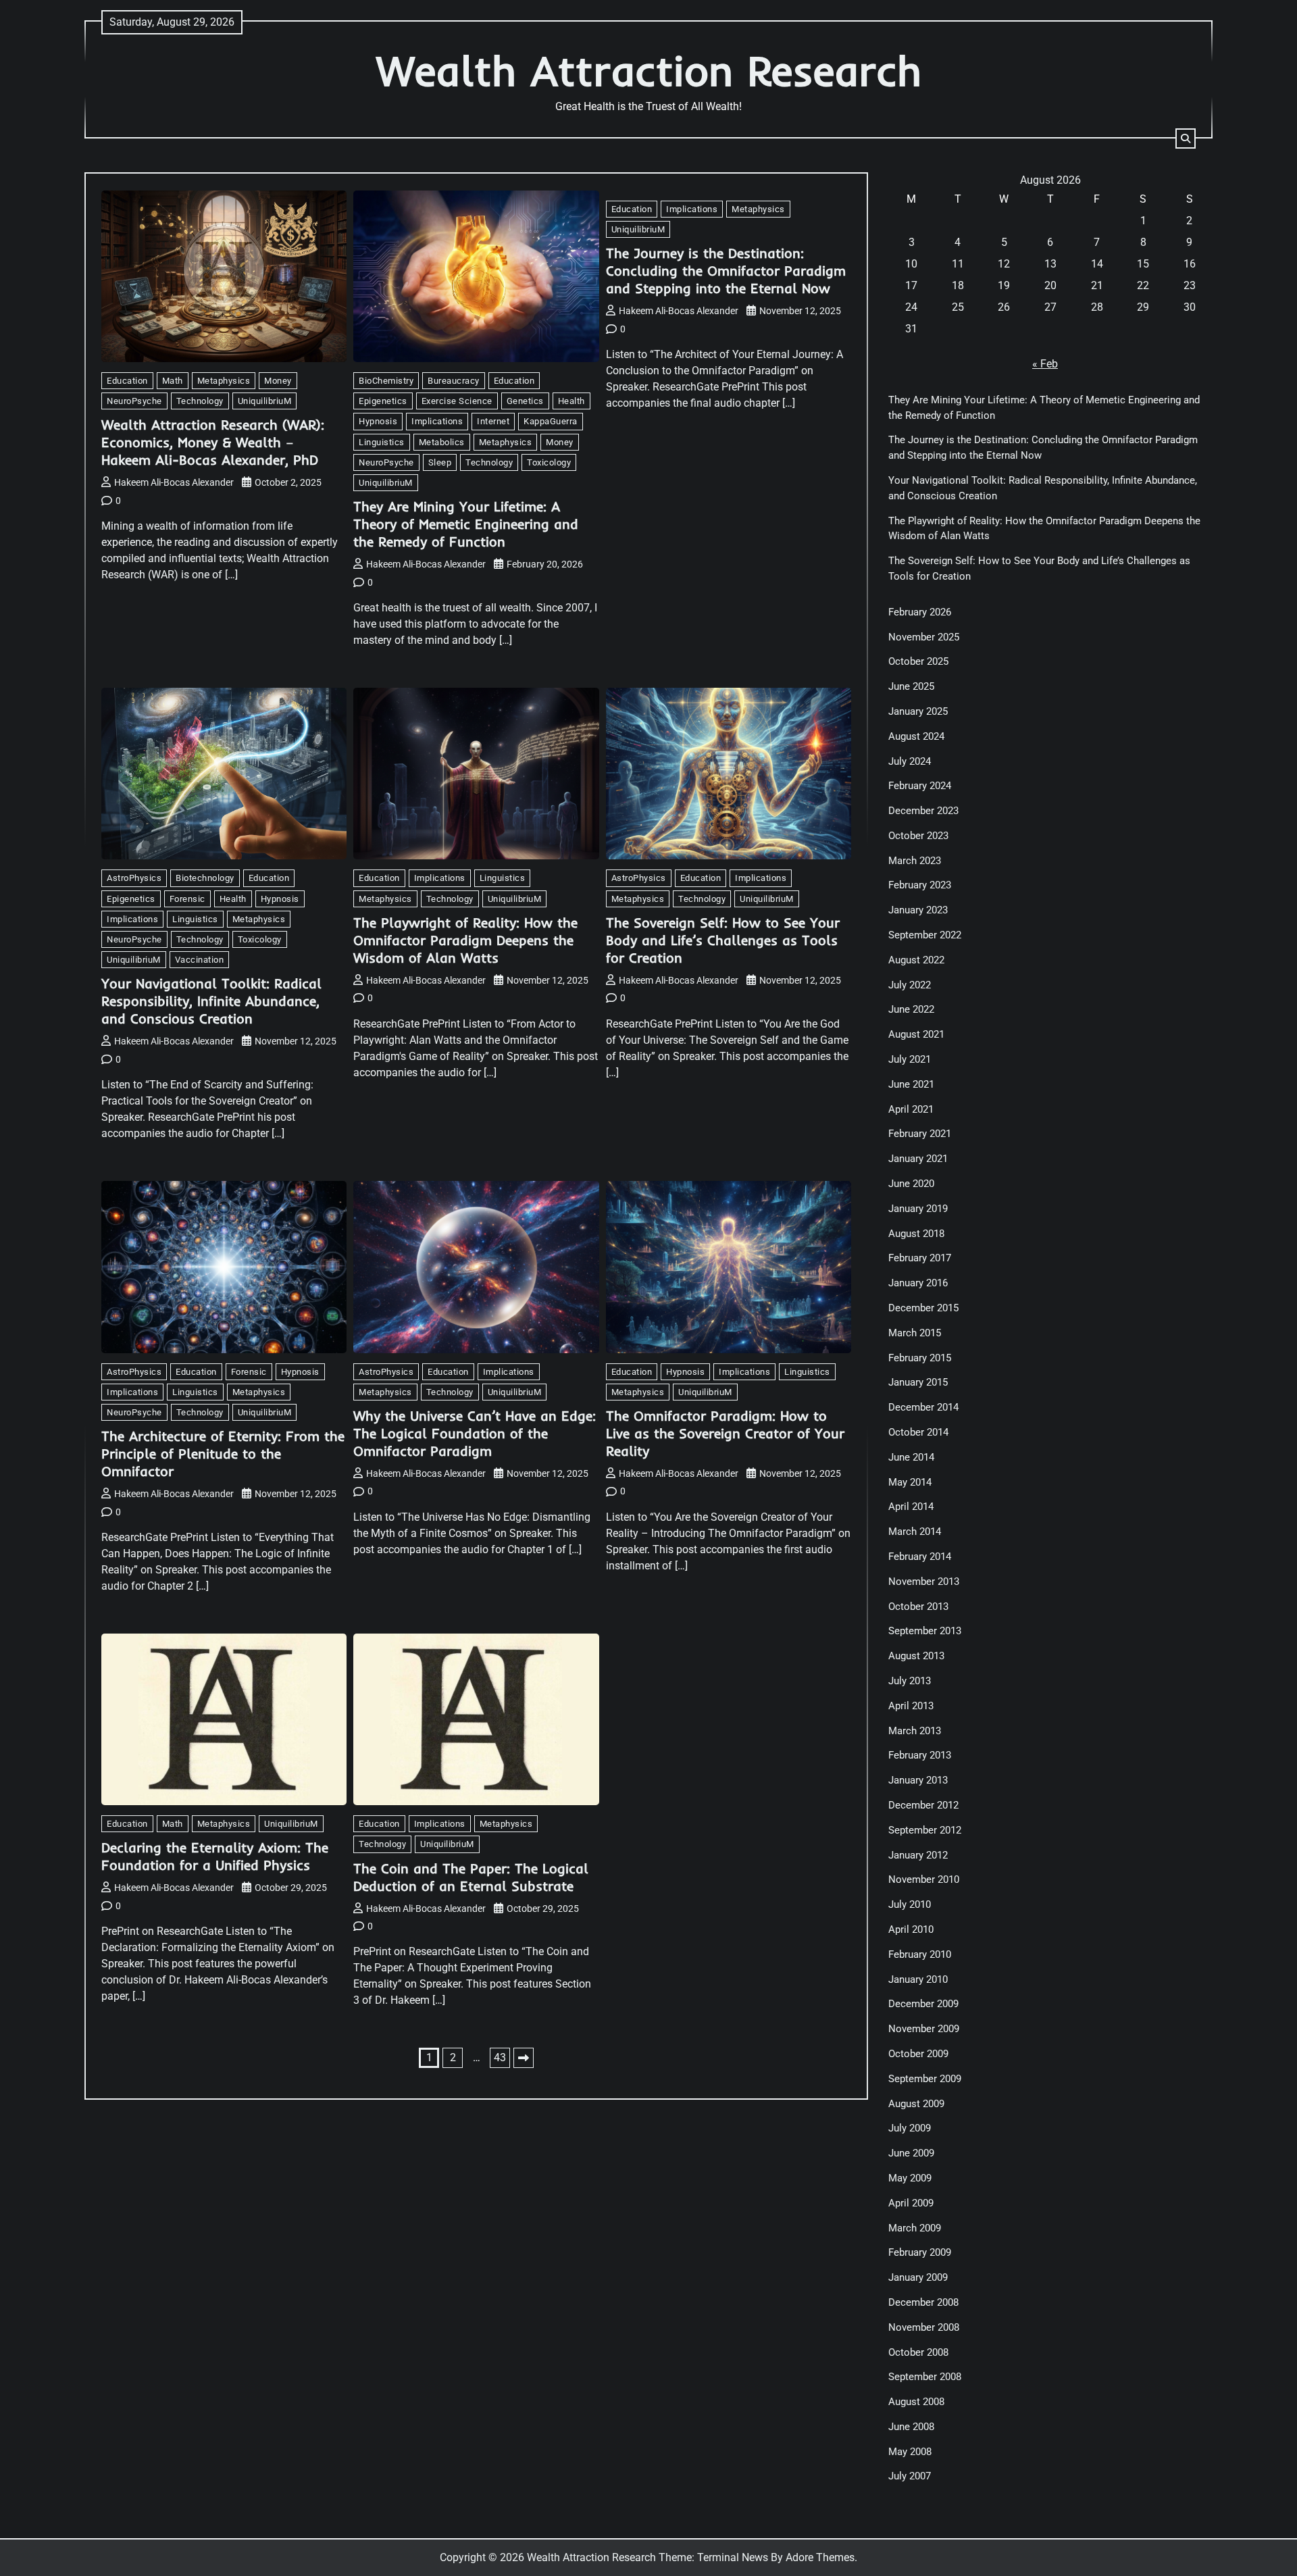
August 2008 (916, 2402)
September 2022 (925, 935)
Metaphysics (224, 381)
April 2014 (911, 1507)
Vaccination (200, 960)
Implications (437, 421)
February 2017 (920, 1258)
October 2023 (918, 836)
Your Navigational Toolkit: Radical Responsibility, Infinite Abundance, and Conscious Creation (211, 1001)
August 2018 (916, 1234)
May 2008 (910, 2452)
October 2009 (918, 2054)
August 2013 (916, 1656)
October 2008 (918, 2352)
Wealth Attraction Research (649, 71)
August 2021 (916, 1034)
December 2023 (923, 811)
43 (500, 2057)
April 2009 (911, 2203)
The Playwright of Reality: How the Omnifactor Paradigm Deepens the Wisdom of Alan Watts (465, 940)
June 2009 (911, 2153)
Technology (200, 401)
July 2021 (910, 1059)
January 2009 (918, 2277)
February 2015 (920, 1358)
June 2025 (911, 686)
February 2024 (920, 786)
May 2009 (910, 2178)
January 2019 (918, 1209)
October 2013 (918, 1607)
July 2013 (910, 1681)
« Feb (1045, 364)
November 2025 (924, 637)
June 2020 (911, 1184)
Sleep (440, 462)
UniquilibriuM (265, 401)
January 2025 (918, 711)
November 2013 (924, 1582)
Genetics (525, 401)
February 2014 (920, 1557)
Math (173, 381)
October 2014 (918, 1432)
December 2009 (923, 2004)
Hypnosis (378, 421)
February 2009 (920, 2252)
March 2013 (915, 1731)
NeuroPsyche (134, 401)
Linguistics (382, 442)
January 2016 (918, 1283)
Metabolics (442, 442)
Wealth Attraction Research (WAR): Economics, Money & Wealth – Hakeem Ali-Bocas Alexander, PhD (213, 442)
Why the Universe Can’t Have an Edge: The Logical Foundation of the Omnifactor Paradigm (475, 1433)
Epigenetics (383, 401)
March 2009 (915, 2228)
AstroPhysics (134, 878)
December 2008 (923, 2302)
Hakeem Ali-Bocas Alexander (174, 482)
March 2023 (915, 861)
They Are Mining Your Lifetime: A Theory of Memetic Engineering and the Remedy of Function (466, 524)
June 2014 (911, 1457)
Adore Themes (820, 2557)
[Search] (1186, 138)
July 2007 (910, 2476)
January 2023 (918, 910)
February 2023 (920, 885)
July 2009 (910, 2128)
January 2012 (918, 1855)
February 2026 (920, 612)
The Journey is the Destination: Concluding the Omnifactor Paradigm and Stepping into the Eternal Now (726, 271)
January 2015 (918, 1382)
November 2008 (924, 2327)
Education (127, 381)
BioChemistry (386, 381)
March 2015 (915, 1333)
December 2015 (923, 1308)
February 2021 (920, 1134)
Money (278, 381)
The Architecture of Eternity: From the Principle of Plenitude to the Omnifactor (223, 1454)
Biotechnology (205, 878)
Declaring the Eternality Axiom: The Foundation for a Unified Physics (215, 1856)
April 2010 (911, 1929)
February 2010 (920, 1954)
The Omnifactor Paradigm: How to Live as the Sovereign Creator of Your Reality (725, 1433)
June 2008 (911, 2427)
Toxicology (549, 462)
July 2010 (910, 1904)
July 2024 (910, 761)
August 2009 (916, 2104)
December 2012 (923, 1805)
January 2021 (918, 1159)
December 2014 (923, 1407)
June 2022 (911, 1009)
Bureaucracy (454, 381)
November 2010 (924, 1879)
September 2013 (925, 1631)
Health (571, 401)
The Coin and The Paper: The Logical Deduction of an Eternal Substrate (471, 1877)
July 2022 (910, 985)
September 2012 (925, 1830)
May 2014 (910, 1482)
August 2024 (916, 736)
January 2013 (918, 1780)
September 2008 (925, 2377)
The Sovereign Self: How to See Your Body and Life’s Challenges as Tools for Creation (723, 940)
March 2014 (915, 1532)
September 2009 (925, 2079)
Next (524, 2058)
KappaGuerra (551, 421)
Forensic (187, 899)
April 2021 (911, 1109)
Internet (493, 421)
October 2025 (918, 661)
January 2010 (918, 1979)
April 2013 (911, 1706)
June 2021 (911, 1084)
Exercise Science (457, 401)
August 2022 (916, 960)
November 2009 (924, 2029)
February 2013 (920, 1755)
